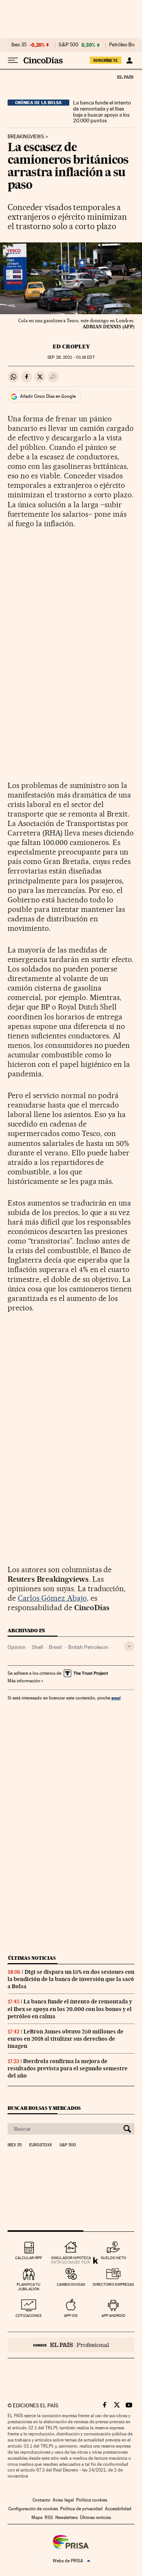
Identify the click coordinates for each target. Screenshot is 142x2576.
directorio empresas (113, 2284)
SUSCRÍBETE (106, 60)
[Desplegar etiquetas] (129, 1646)
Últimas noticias (32, 1958)
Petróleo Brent (125, 45)
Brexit (55, 1647)
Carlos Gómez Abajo (52, 1598)
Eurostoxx (41, 2145)
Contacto (41, 2500)
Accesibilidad (118, 2509)
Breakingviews (26, 137)
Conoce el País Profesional (71, 2345)
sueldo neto (113, 2258)
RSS (49, 2517)
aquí (116, 1698)
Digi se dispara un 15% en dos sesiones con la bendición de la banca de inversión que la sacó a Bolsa (71, 1979)
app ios (71, 2316)
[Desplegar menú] (13, 60)
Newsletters (66, 2517)
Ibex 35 (19, 45)
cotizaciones (29, 2316)
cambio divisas (71, 2284)
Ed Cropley (71, 347)
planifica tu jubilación (29, 2287)
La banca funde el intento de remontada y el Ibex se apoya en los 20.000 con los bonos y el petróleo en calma (70, 2009)
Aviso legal (63, 2500)
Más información (24, 1681)
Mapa (37, 2517)
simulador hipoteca (71, 2258)
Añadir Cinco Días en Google (48, 396)
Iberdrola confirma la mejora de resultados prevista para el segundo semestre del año (68, 2068)
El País (125, 77)
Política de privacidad (81, 2509)
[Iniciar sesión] (129, 60)
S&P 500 (69, 45)
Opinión (17, 1647)
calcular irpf (29, 2258)
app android (113, 2316)
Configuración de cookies (33, 2509)
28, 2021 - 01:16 (71, 357)
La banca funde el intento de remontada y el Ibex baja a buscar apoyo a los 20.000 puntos (102, 112)
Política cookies (92, 2500)
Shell (37, 1647)
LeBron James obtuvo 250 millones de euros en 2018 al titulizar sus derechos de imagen (66, 2039)
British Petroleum (88, 1647)
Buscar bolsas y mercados (44, 2108)
